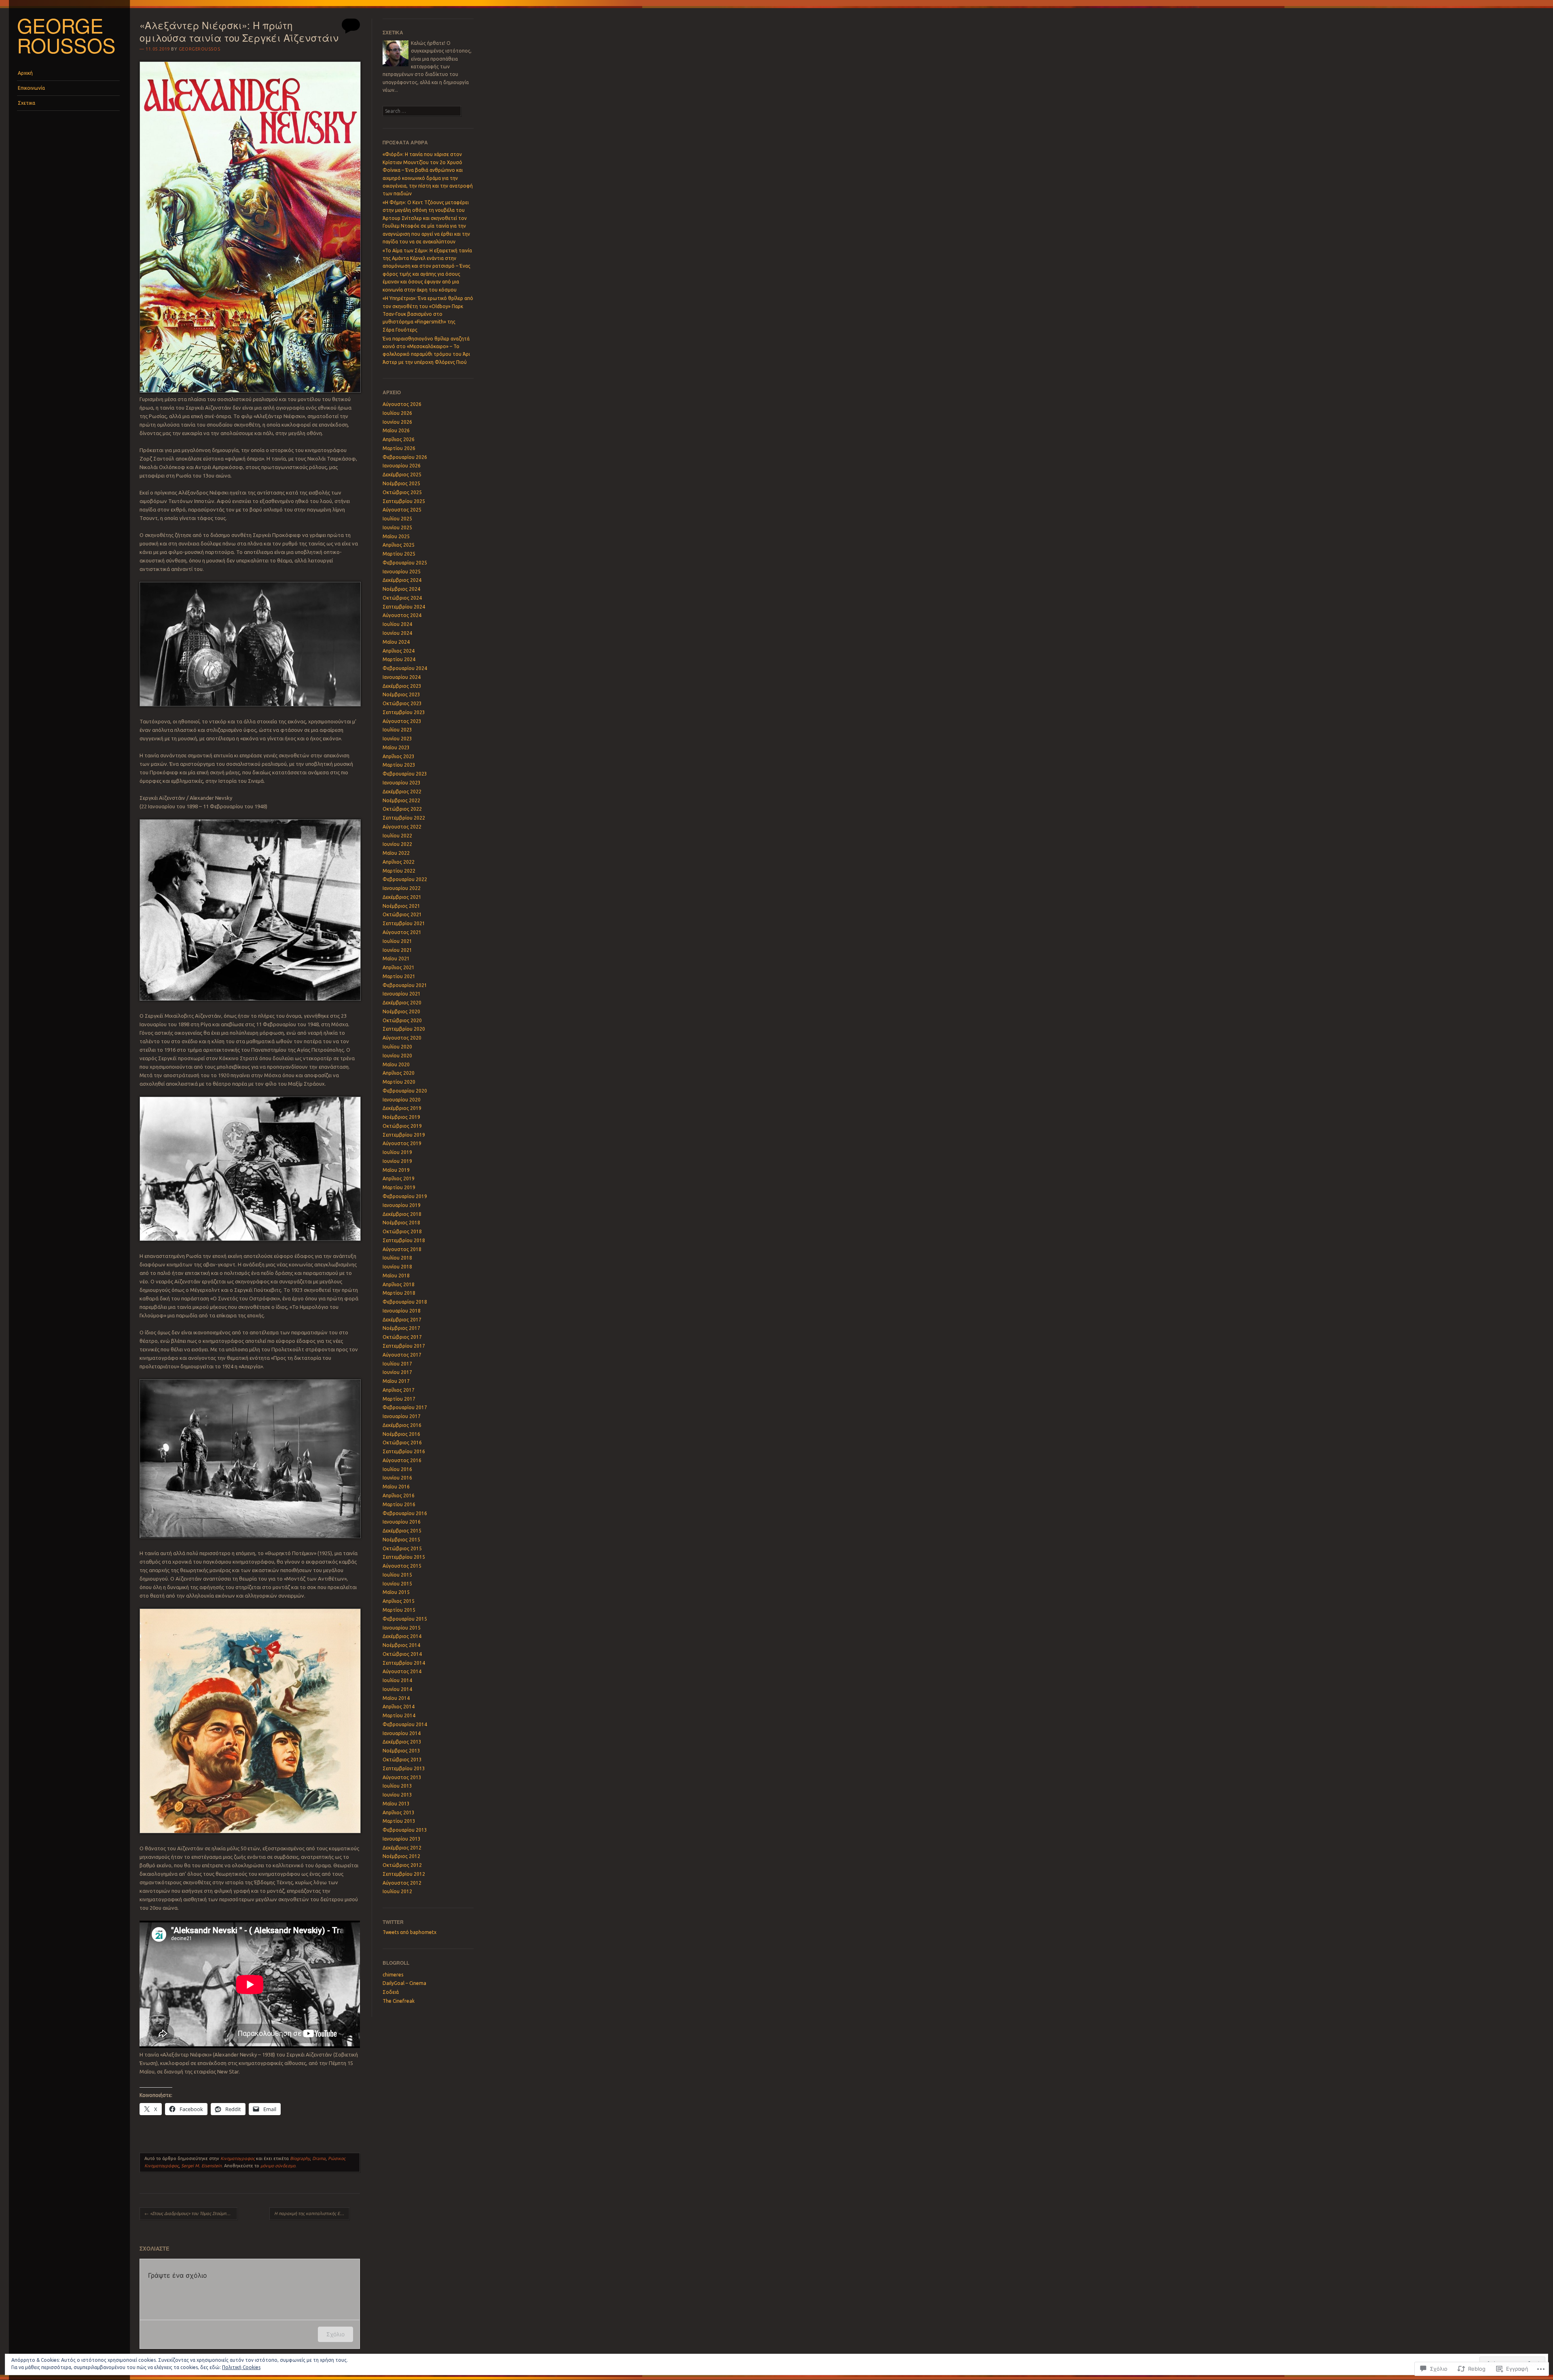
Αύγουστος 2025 (402, 510)
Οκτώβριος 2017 (402, 1337)
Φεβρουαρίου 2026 (405, 457)
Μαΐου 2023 (396, 747)
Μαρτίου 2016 (399, 1504)
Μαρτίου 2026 (399, 448)
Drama (319, 2158)
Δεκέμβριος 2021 (402, 897)
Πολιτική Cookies (241, 2367)
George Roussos (66, 35)
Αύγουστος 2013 (402, 1777)
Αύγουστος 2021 (402, 932)
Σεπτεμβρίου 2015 (404, 1557)
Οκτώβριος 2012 (402, 1865)
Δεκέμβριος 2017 (402, 1320)
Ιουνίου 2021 (397, 950)
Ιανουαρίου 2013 (402, 1839)
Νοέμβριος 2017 (401, 1328)
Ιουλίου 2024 (397, 624)
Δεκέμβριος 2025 (402, 475)
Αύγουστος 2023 (402, 721)
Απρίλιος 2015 (399, 1601)
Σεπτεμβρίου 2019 (404, 1135)
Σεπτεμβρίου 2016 (404, 1451)
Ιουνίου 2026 (397, 422)
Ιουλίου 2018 (397, 1258)
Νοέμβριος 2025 (401, 483)
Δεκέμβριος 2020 (402, 1003)
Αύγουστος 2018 (402, 1249)
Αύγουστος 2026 (402, 404)
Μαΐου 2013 (396, 1804)
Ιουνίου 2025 (397, 527)
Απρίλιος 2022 (399, 862)
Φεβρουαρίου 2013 (405, 1830)
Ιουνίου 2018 (397, 1267)
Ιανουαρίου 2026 (402, 466)
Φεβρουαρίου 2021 (405, 985)
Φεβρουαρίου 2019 (405, 1196)
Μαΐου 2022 (396, 853)
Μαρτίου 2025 (399, 554)
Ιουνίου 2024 (397, 633)
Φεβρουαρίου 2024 (405, 668)
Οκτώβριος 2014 (402, 1654)
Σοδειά (391, 1992)
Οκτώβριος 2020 (402, 1020)
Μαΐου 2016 (396, 1487)
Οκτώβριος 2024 (402, 598)
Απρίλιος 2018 (399, 1284)
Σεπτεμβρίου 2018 (404, 1240)
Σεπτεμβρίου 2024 (404, 607)
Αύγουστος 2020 (402, 1038)
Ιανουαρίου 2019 (402, 1205)
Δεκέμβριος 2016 (402, 1425)
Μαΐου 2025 (396, 536)
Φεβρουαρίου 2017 (405, 1407)
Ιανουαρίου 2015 (402, 1628)
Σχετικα (26, 103)
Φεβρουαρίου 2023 (405, 774)
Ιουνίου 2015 (397, 1584)
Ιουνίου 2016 (397, 1478)
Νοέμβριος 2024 (401, 589)
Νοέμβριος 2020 (401, 1011)
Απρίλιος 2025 (399, 545)
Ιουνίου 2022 (397, 844)
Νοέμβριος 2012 (401, 1856)
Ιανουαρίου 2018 (402, 1311)
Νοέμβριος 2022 (401, 800)
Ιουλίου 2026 (397, 413)
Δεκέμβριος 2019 (402, 1108)
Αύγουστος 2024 (402, 615)
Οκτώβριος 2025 (402, 492)
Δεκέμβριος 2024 (402, 580)
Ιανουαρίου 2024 (402, 677)
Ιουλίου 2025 (397, 519)
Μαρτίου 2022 (399, 871)
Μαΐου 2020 (396, 1064)
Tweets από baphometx (409, 1932)
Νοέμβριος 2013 (401, 1751)
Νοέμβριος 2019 (401, 1117)
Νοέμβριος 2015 (401, 1540)
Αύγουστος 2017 (402, 1355)
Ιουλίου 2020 (397, 1047)
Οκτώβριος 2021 (402, 914)
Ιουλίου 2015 (397, 1575)
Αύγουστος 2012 (402, 1883)
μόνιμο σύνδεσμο (278, 2166)
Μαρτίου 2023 (399, 765)
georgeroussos (199, 49)
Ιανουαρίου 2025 (402, 572)
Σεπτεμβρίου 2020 (404, 1029)
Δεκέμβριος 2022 (402, 792)
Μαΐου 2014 (396, 1698)
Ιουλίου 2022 (397, 836)
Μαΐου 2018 (396, 1276)
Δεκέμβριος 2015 (402, 1531)
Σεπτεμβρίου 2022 (404, 818)
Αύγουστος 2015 (402, 1566)
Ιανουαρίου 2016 (402, 1522)
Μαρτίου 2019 (399, 1187)
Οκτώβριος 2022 (402, 809)
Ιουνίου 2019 (397, 1161)
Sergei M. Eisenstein (201, 2166)
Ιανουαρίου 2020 (402, 1100)
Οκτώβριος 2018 (402, 1231)
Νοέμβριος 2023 (401, 694)
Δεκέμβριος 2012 (402, 1848)
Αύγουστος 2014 (402, 1671)
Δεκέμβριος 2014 (402, 1636)
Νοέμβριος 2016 (401, 1434)
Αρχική (25, 73)
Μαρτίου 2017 (399, 1399)
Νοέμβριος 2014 (401, 1645)
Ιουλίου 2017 (397, 1364)
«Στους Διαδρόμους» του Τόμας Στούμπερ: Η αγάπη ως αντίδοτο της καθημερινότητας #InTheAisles (191, 2213)
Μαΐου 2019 (396, 1170)
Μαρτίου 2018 (399, 1293)
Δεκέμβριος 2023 (402, 686)
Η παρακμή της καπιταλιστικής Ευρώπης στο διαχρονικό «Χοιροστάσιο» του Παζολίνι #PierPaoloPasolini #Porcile (312, 2213)
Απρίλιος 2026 (399, 439)
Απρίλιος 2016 (399, 1495)
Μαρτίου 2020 (399, 1082)
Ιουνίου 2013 (397, 1795)
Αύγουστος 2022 (402, 827)
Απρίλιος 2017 (399, 1390)
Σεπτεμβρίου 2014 (404, 1663)
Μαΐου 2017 (396, 1381)
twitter (393, 1922)
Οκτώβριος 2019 (402, 1126)
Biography (300, 2158)
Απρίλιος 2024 (399, 651)
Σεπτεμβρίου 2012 (404, 1874)
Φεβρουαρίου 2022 (405, 879)
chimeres (393, 1975)
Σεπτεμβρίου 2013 (404, 1768)
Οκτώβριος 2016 (402, 1443)
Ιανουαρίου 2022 (402, 888)
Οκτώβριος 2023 (402, 703)
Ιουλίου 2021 (397, 941)
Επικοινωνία (31, 88)
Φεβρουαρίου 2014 (405, 1724)
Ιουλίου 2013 (397, 1786)
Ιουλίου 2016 (397, 1469)
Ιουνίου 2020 (397, 1056)
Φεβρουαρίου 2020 (405, 1091)
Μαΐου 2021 (396, 959)
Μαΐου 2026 (396, 430)
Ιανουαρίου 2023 (402, 783)
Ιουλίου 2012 (397, 1891)
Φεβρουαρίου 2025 (405, 563)
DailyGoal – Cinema (404, 1983)
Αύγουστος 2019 (402, 1143)
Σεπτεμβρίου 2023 (404, 712)
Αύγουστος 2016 (402, 1460)
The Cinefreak (399, 2001)
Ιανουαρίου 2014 (402, 1733)
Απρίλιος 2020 (399, 1073)
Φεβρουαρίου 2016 (405, 1513)
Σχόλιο (335, 2334)
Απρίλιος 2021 (399, 967)
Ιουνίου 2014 (397, 1689)
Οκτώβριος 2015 (402, 1548)
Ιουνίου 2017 (397, 1372)
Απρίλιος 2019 (399, 1178)
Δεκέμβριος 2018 (402, 1214)
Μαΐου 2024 (396, 642)
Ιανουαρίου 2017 (402, 1416)
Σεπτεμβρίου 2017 (404, 1346)
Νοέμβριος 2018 (401, 1223)
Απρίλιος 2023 (399, 756)
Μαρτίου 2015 (399, 1610)
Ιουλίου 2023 (397, 730)
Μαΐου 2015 (396, 1592)
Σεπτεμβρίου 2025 (404, 501)
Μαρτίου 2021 (399, 976)
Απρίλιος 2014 (399, 1707)
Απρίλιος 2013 (399, 1812)
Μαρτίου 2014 (399, 1715)
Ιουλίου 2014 (397, 1680)
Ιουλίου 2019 (397, 1152)
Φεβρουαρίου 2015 (405, 1619)
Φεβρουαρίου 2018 (405, 1302)
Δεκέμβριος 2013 (402, 1742)
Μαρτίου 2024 (399, 659)
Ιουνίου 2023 (397, 739)
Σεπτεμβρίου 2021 (404, 923)
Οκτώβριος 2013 (402, 1760)
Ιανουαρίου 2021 (402, 994)
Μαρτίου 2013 (399, 1821)
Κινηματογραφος (238, 2158)
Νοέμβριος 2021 (401, 906)
